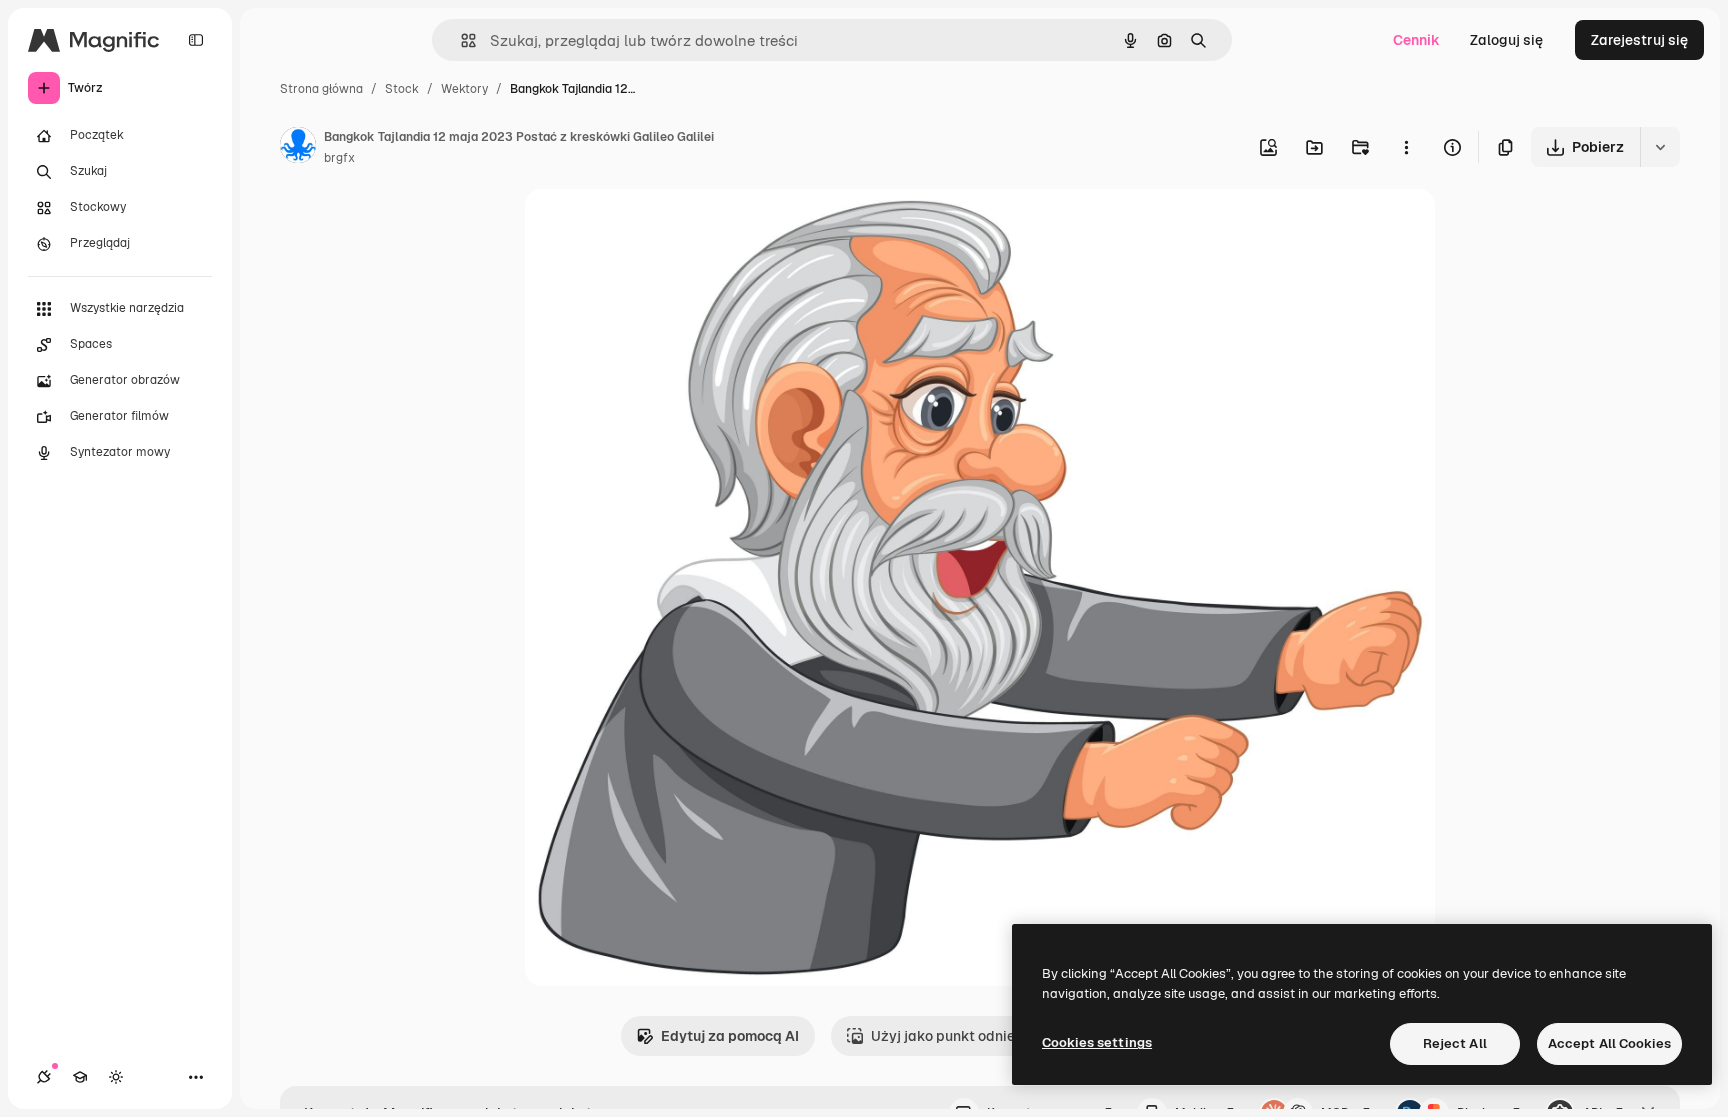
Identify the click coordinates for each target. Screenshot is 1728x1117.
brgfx (339, 158)
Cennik (1416, 40)
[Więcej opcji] (1406, 147)
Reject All (1455, 1043)
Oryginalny (663, 227)
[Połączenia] (44, 1077)
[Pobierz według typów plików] (1660, 147)
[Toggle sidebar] (196, 40)
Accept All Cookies (1609, 1043)
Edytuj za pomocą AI (730, 1036)
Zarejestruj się (1639, 40)
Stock (402, 89)
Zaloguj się (1506, 40)
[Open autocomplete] (460, 40)
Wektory (464, 89)
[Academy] (80, 1077)
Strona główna (321, 89)
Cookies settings (1097, 1042)
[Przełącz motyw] (116, 1077)
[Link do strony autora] (298, 148)
